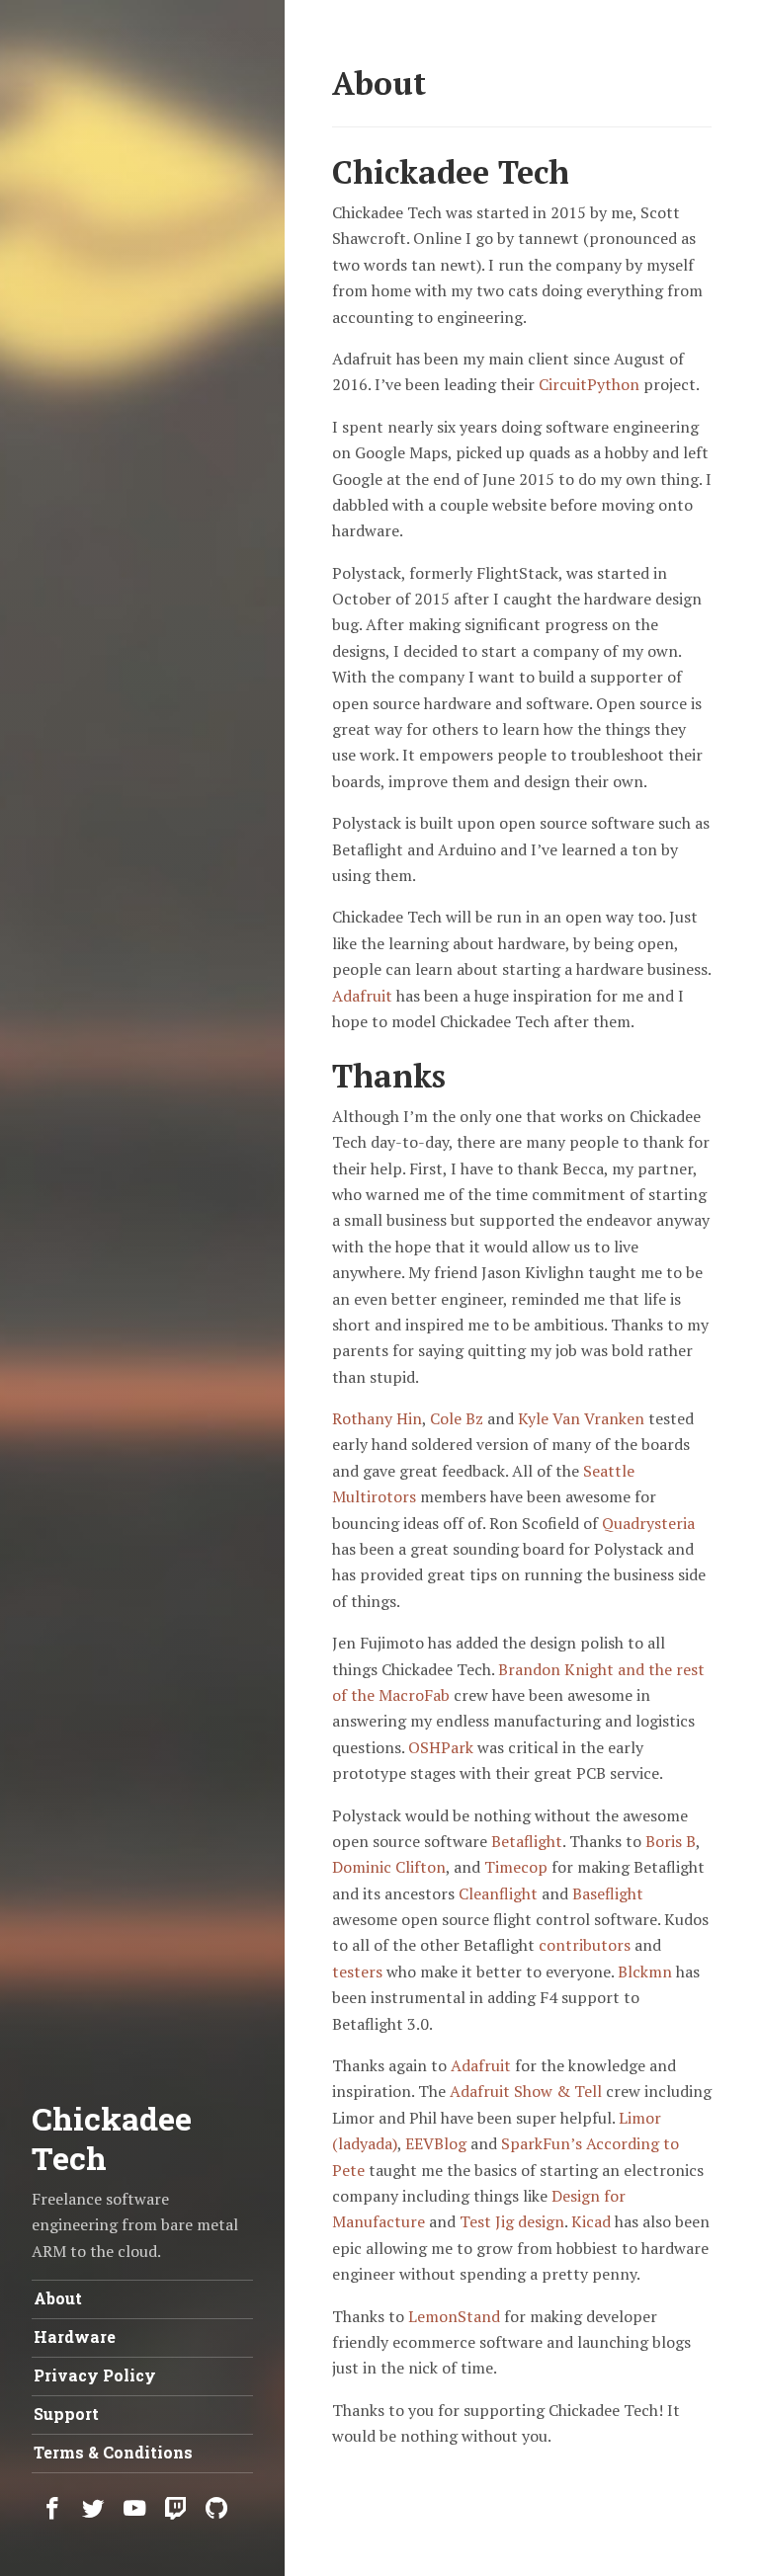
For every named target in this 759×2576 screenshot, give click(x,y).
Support (66, 2414)
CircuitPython (589, 384)
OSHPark (441, 1747)
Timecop (516, 1867)
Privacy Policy (95, 2375)
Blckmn (645, 1972)
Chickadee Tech (112, 2138)
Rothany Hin (377, 1418)
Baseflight (608, 1893)
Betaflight (527, 1841)
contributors (585, 1945)
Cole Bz (457, 1418)
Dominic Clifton (389, 1867)
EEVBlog (436, 2143)
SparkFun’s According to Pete (506, 2156)
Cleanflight (498, 1893)
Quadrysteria (648, 1523)
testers (357, 1972)
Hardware (75, 2336)
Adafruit (362, 996)
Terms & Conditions (113, 2452)
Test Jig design (512, 2221)
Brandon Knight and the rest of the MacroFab (518, 1682)
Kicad (591, 2221)
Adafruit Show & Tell (526, 2091)
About (58, 2298)
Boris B (671, 1841)
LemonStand (454, 2316)
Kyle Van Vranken (581, 1418)
